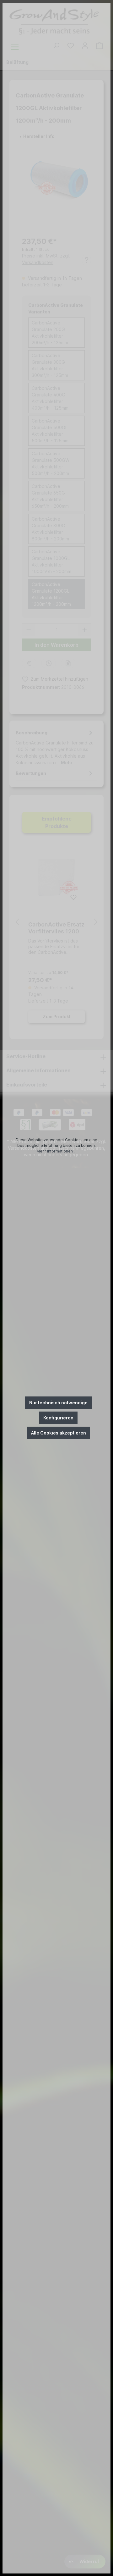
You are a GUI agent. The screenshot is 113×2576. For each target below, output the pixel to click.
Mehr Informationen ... (56, 1151)
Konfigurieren (58, 1418)
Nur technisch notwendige (58, 1403)
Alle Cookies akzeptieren (59, 1433)
